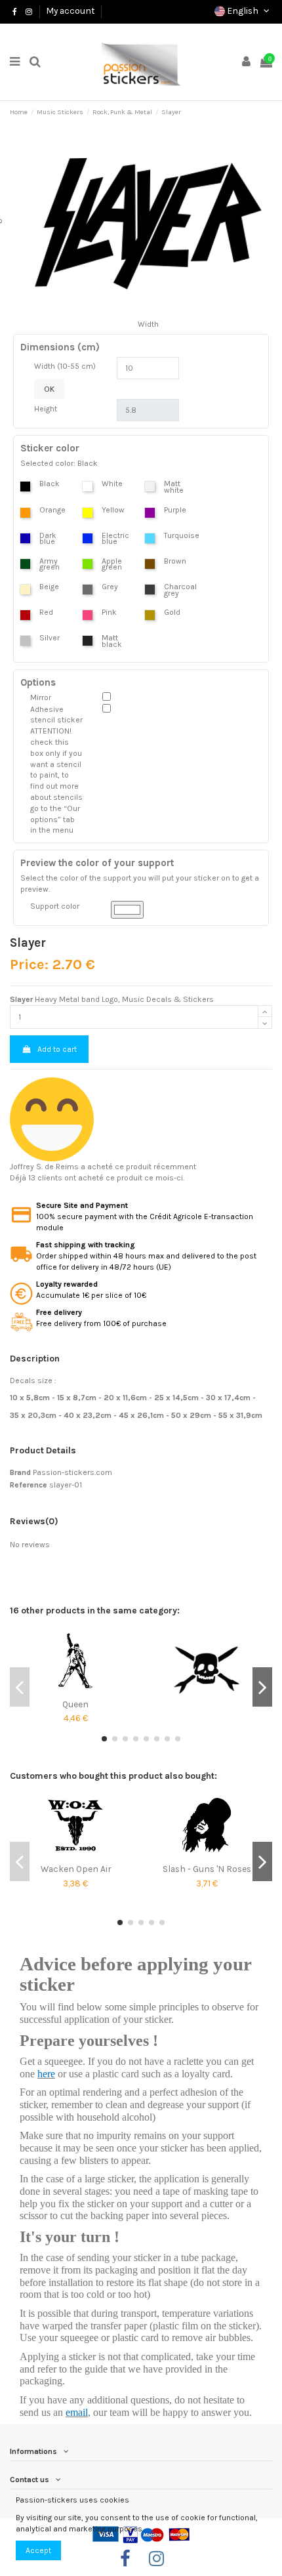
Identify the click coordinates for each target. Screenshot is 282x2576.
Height (46, 409)
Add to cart (57, 1049)
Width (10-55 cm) (65, 366)
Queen (75, 1704)
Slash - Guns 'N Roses (207, 1869)
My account (70, 10)
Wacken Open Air (76, 1869)
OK (49, 389)
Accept (38, 2550)
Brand (20, 1472)
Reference (29, 1485)
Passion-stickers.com (72, 1472)
